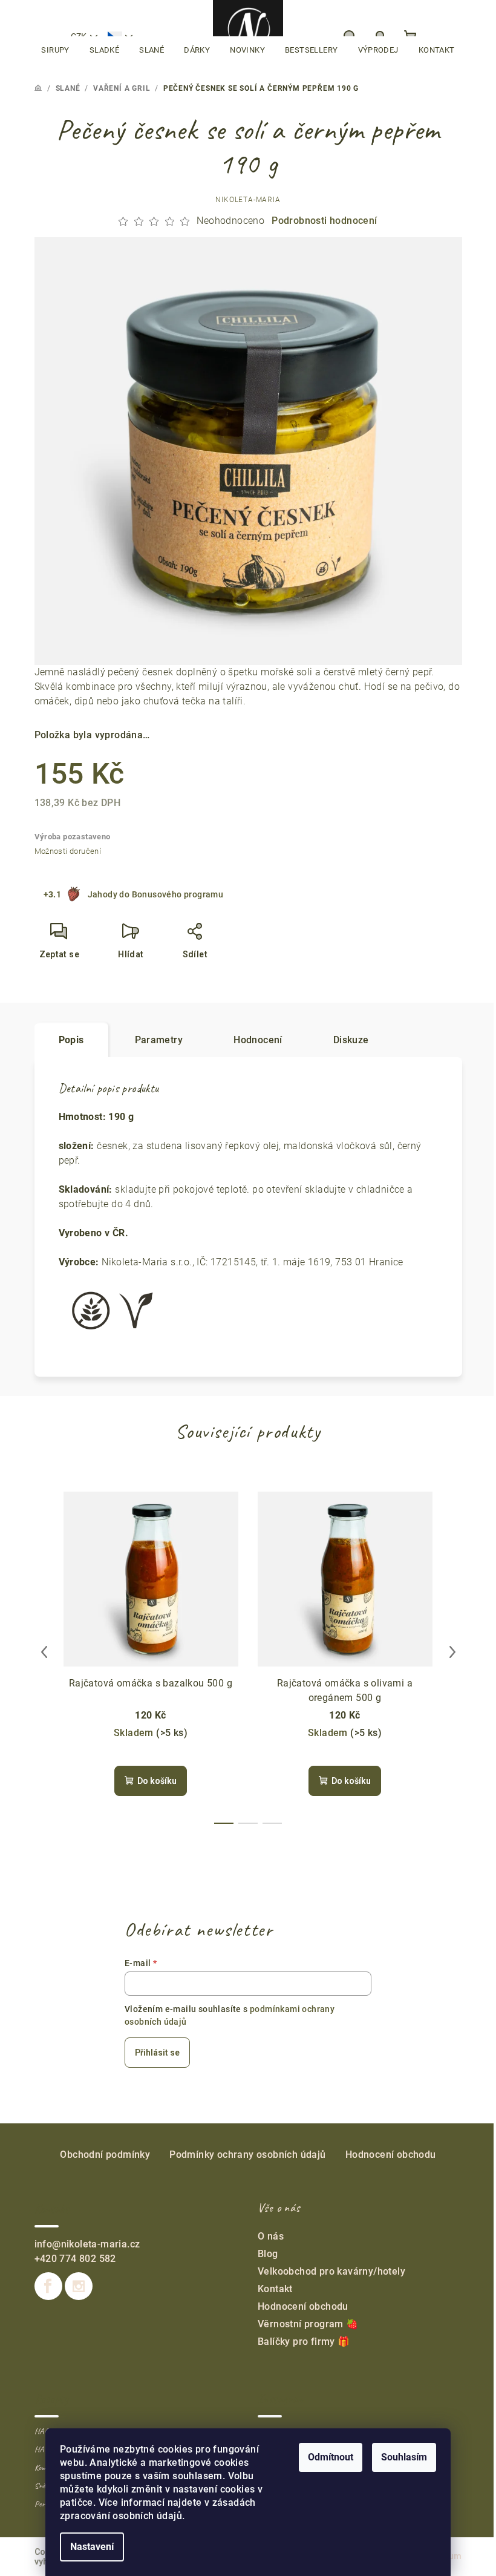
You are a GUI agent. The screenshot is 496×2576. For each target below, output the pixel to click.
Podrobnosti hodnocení (324, 221)
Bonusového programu (178, 894)
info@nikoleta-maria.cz (87, 2244)
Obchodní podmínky (105, 2155)
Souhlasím (404, 2457)
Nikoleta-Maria (248, 200)
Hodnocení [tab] (258, 1040)
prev (44, 1652)
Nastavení (92, 2547)
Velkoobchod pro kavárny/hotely (331, 2271)
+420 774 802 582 (75, 2259)
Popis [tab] (71, 1040)
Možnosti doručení (68, 851)
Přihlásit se (157, 2053)
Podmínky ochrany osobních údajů (247, 2155)
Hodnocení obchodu (391, 2155)
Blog (268, 2254)
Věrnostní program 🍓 (308, 2324)
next (452, 1652)
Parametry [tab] (159, 1040)
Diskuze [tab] (351, 1040)
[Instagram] (79, 2286)
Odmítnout (331, 2457)
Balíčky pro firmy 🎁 (304, 2342)
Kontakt (275, 2289)
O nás (271, 2236)
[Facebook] (48, 2286)
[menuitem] (55, 50)
